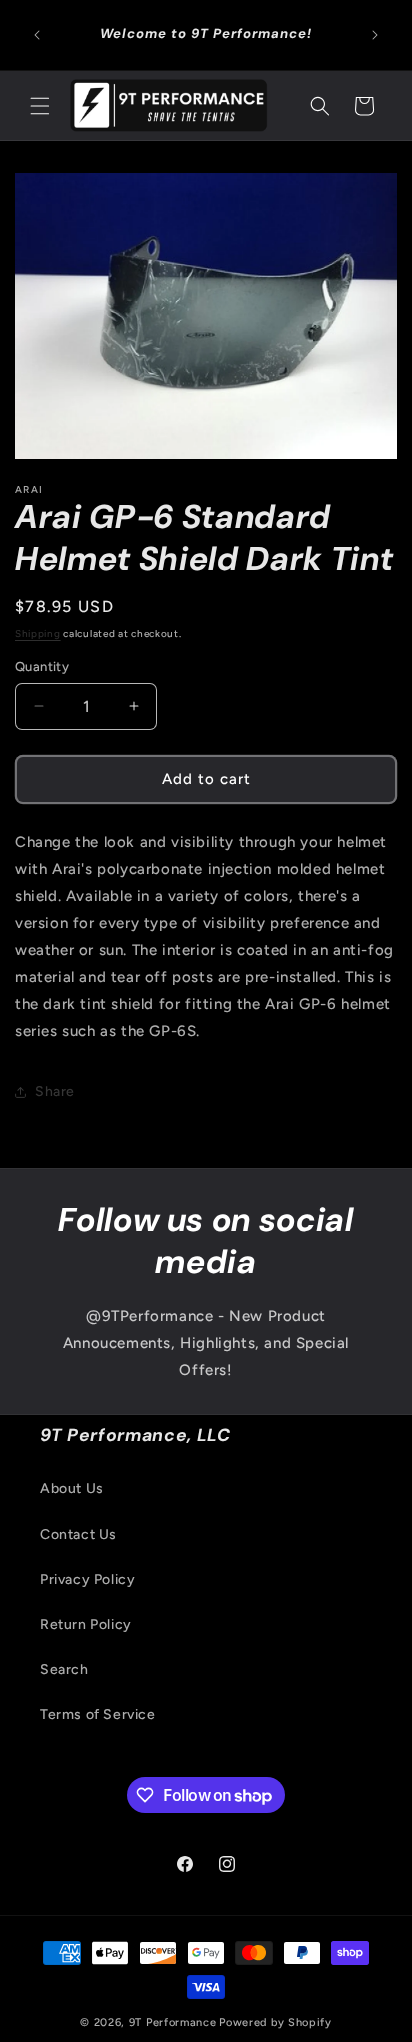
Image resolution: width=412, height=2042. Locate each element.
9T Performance (173, 2022)
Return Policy (86, 1624)
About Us (72, 1488)
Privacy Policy (87, 1579)
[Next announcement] (375, 35)
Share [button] (55, 1091)
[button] (40, 106)
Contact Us (78, 1534)
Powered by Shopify (275, 2022)
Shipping (38, 633)
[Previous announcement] (37, 35)
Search (64, 1669)
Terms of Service (98, 1714)
